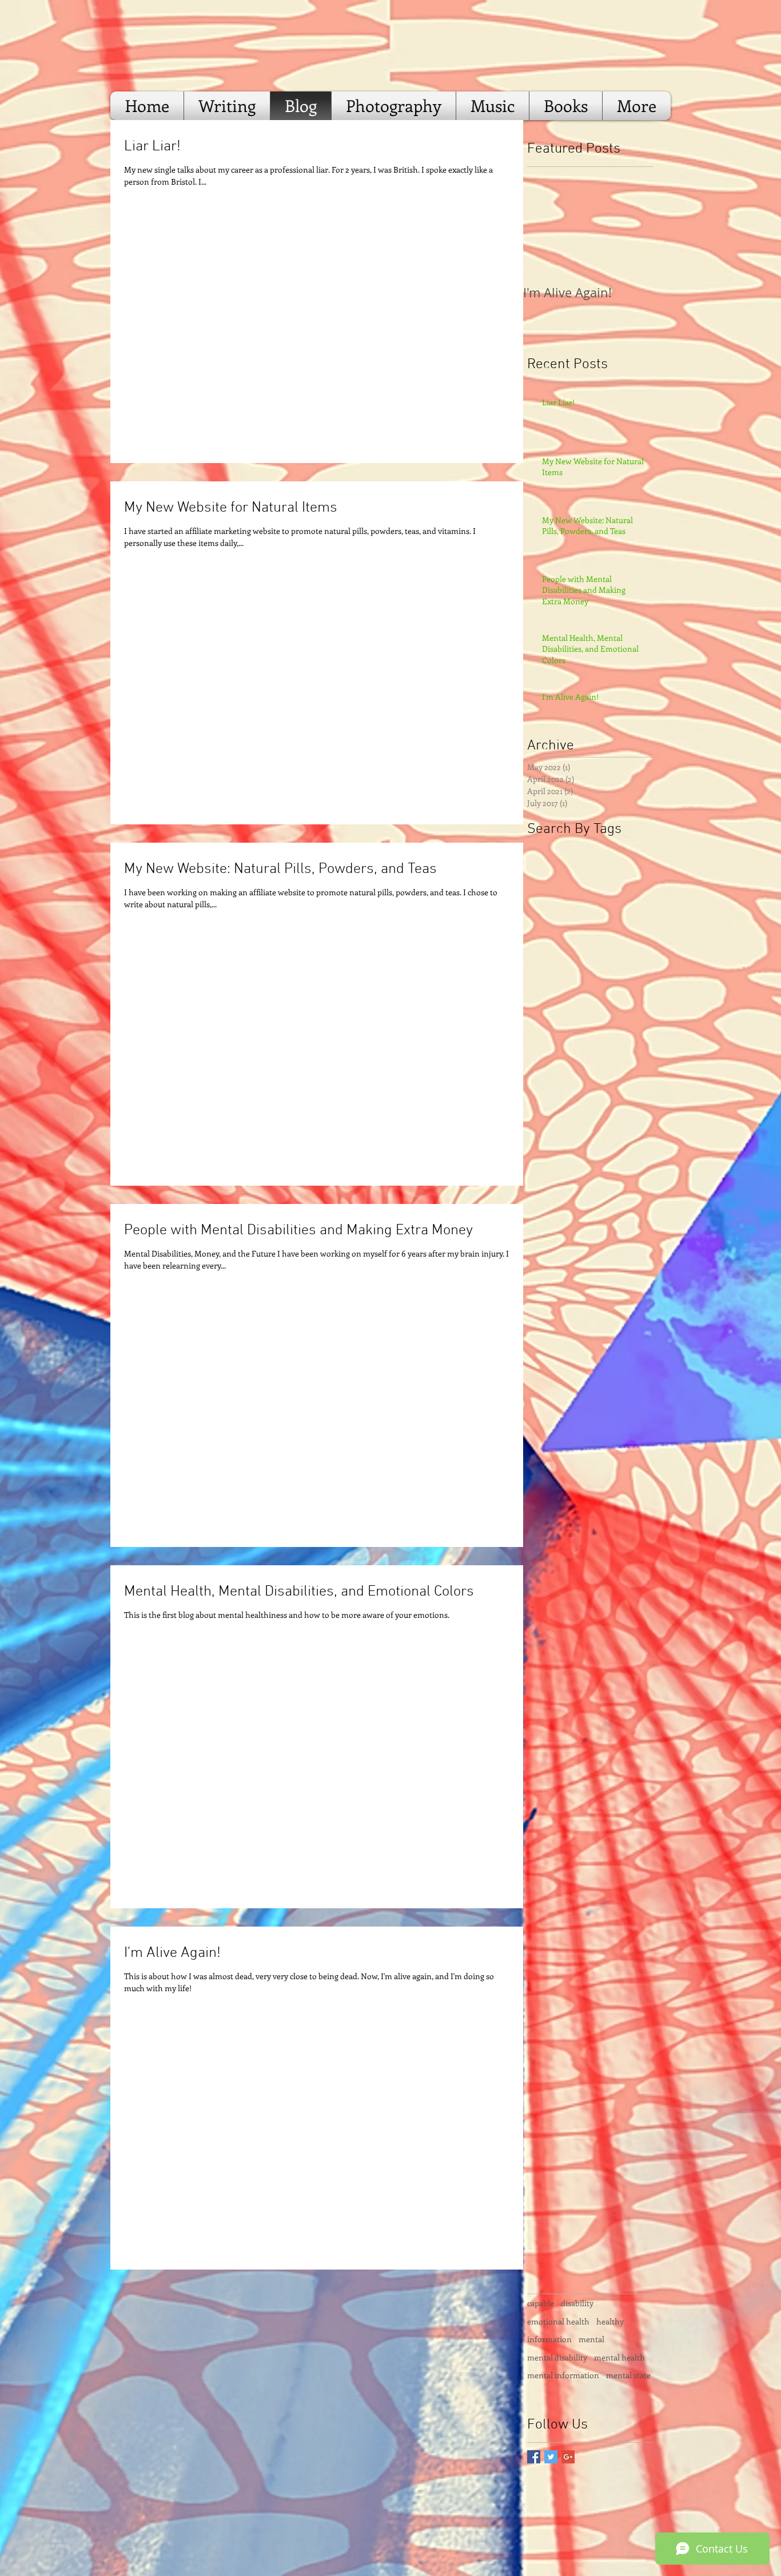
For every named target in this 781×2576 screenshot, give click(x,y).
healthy (610, 2321)
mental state (628, 2375)
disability (577, 2303)
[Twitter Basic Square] (551, 2457)
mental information (563, 2375)
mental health (619, 2357)
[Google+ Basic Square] (568, 2457)
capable (541, 2303)
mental (591, 2339)
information (549, 2339)
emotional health (558, 2321)
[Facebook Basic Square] (534, 2457)
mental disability (557, 2357)
